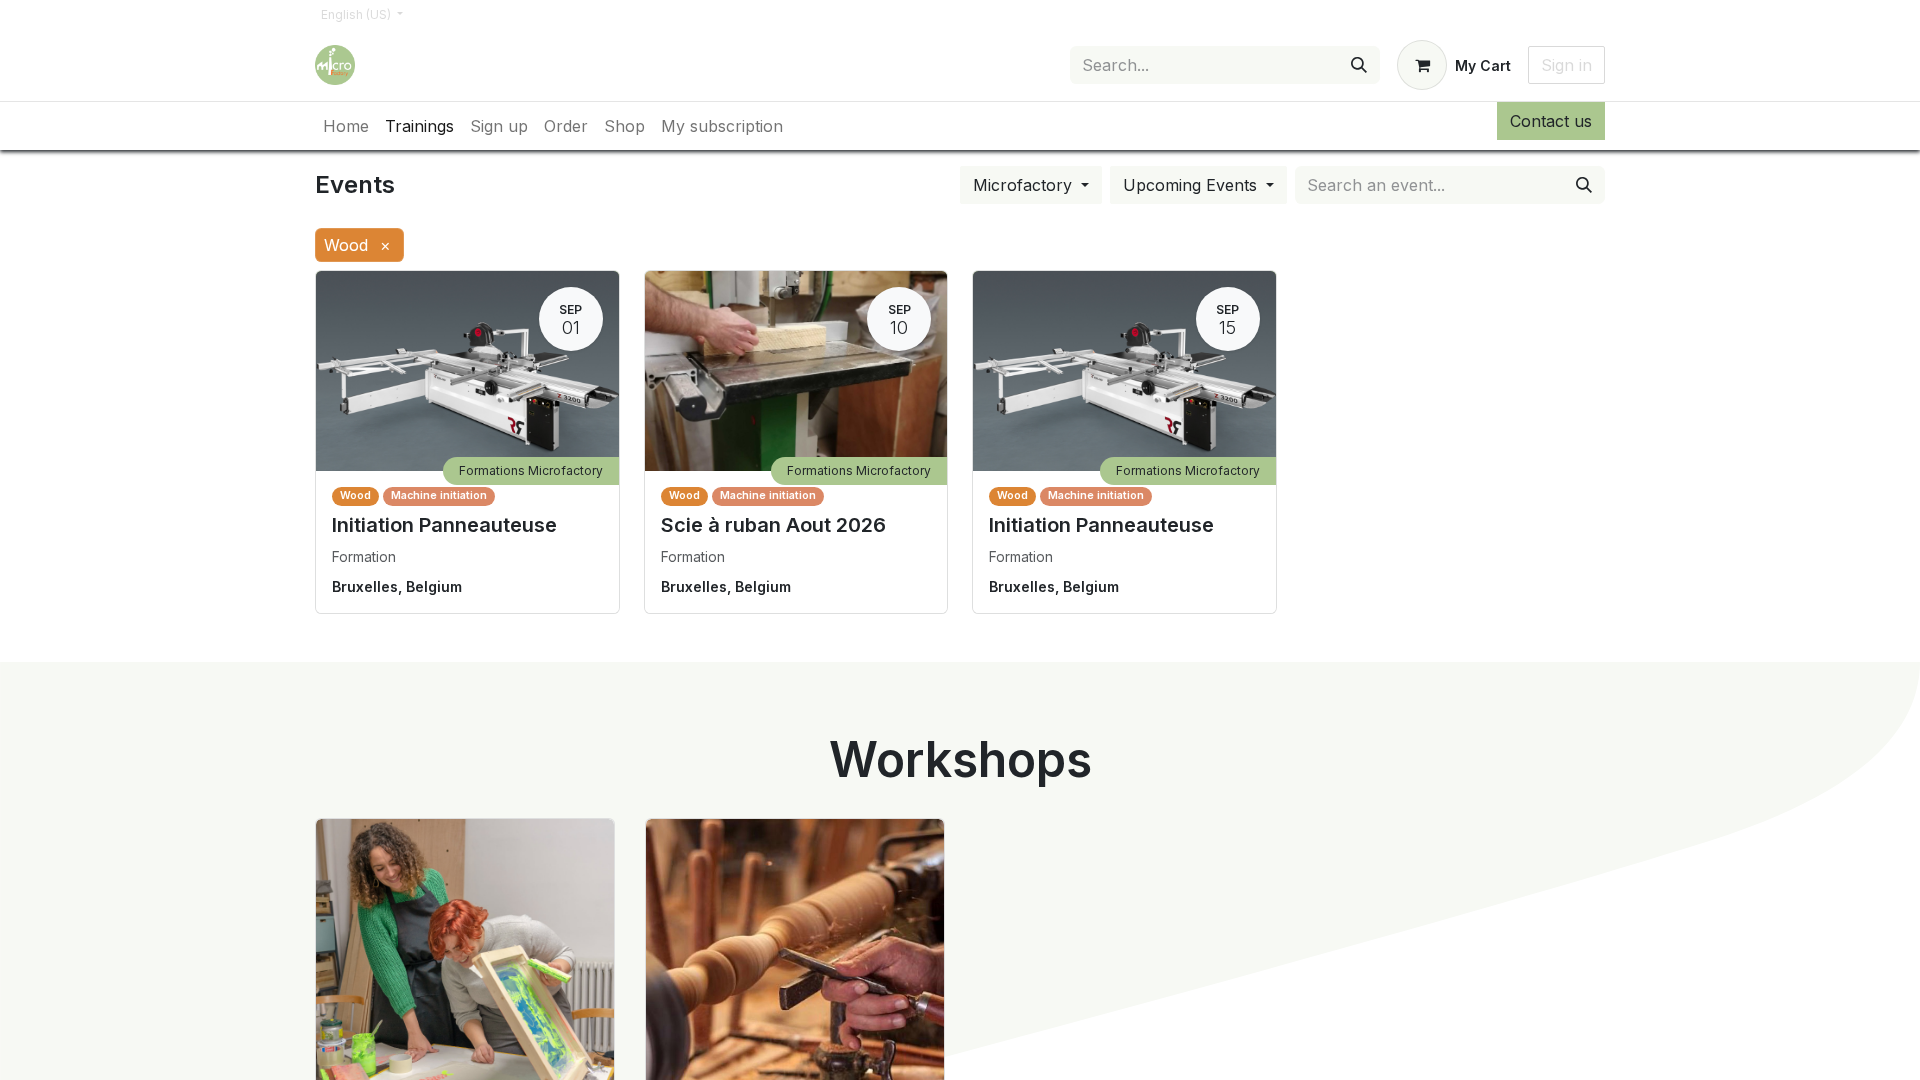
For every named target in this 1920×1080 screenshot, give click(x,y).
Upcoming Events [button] (1192, 185)
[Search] (1359, 65)
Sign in (1566, 65)
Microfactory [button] (1025, 185)
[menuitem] (346, 126)
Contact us (1551, 121)
